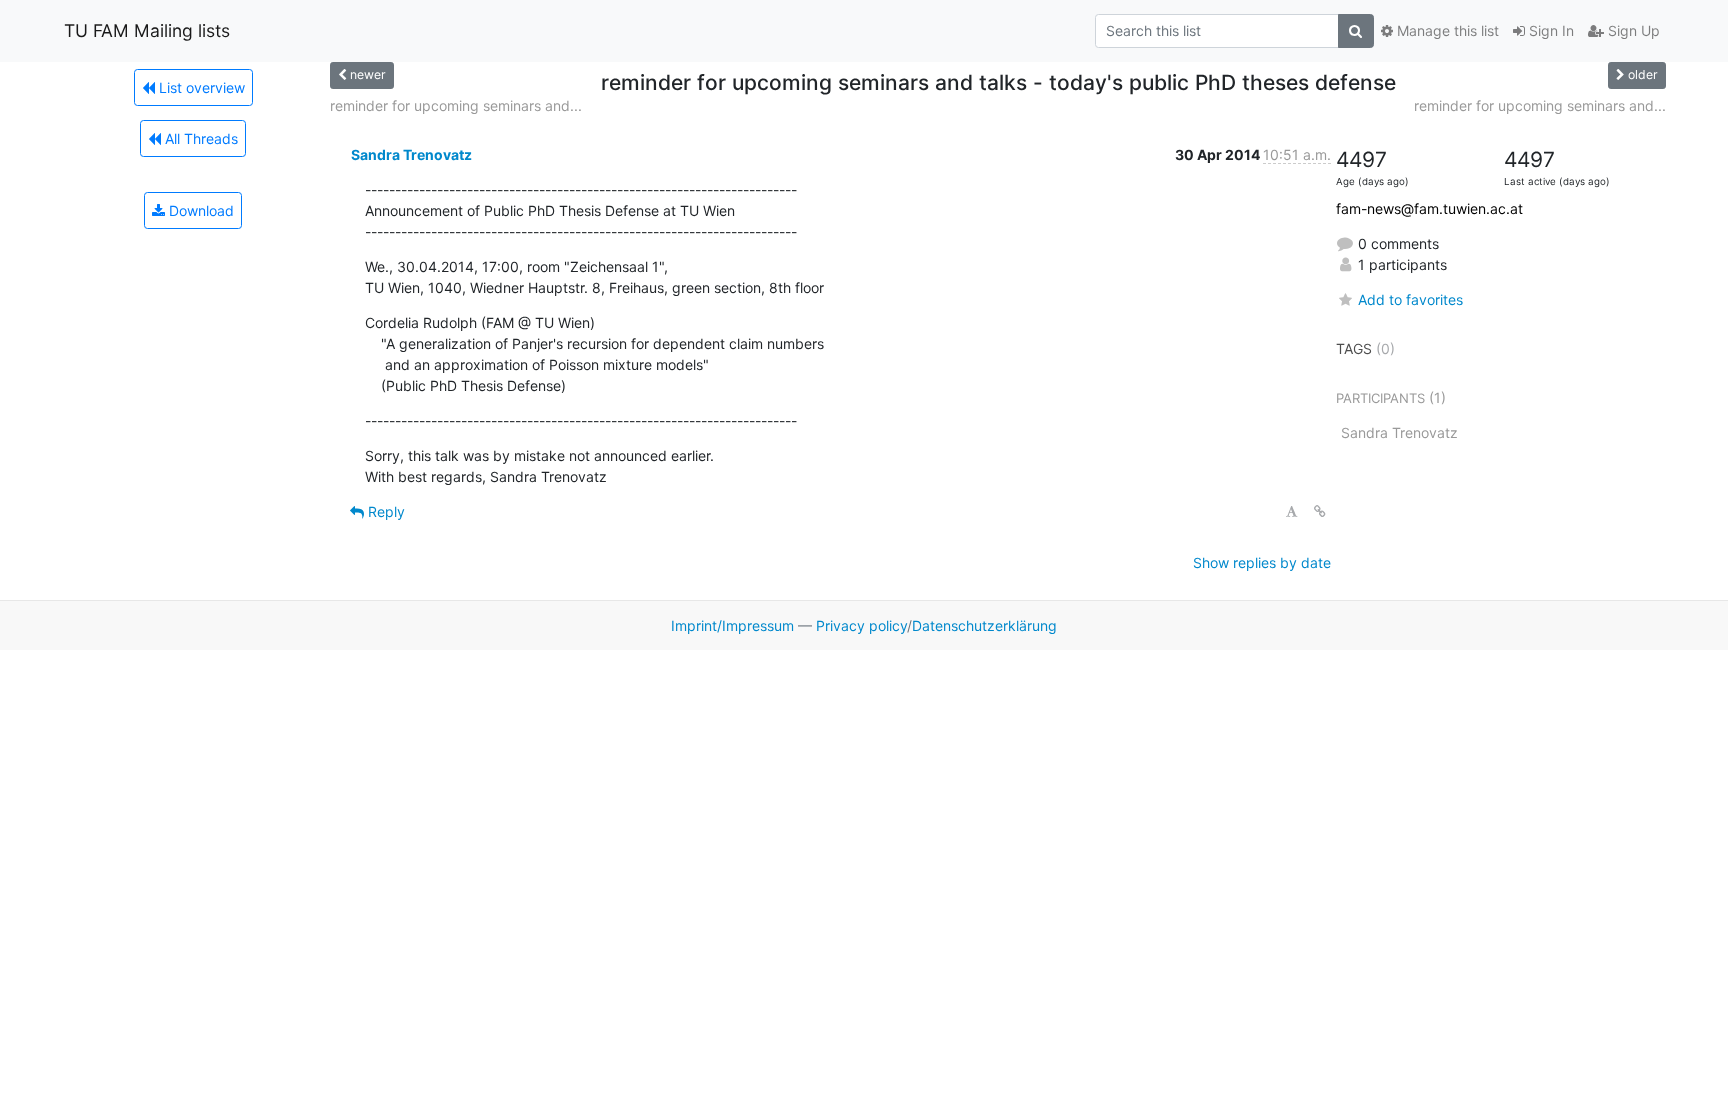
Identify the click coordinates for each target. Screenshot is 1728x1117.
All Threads (199, 138)
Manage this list (1446, 30)
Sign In (1549, 30)
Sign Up (1632, 30)
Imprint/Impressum (732, 625)
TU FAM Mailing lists (147, 30)
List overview (200, 87)
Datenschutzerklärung (984, 625)
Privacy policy (861, 625)
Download (199, 210)
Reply (384, 511)
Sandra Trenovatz (411, 154)
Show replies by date (1262, 562)
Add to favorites (1410, 299)
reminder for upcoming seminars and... (456, 105)
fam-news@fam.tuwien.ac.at (1429, 208)
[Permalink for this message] (1320, 511)
